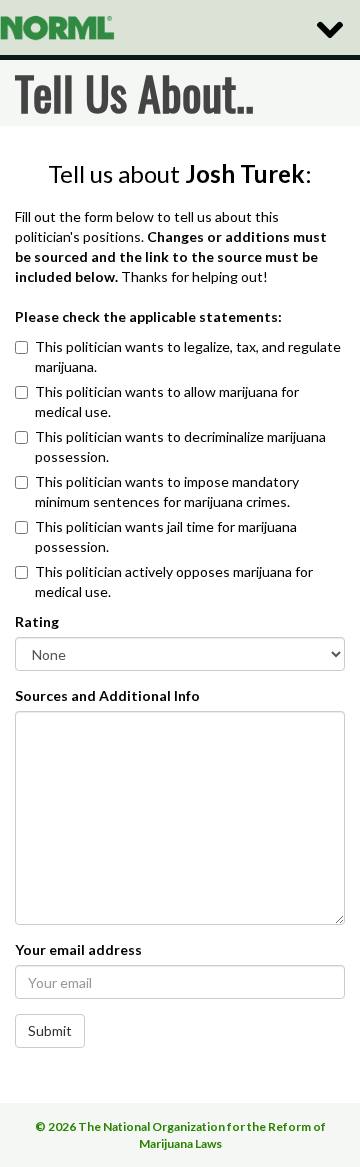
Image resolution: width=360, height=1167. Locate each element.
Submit (50, 1030)
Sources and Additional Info (107, 695)
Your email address (78, 949)
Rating (37, 621)
